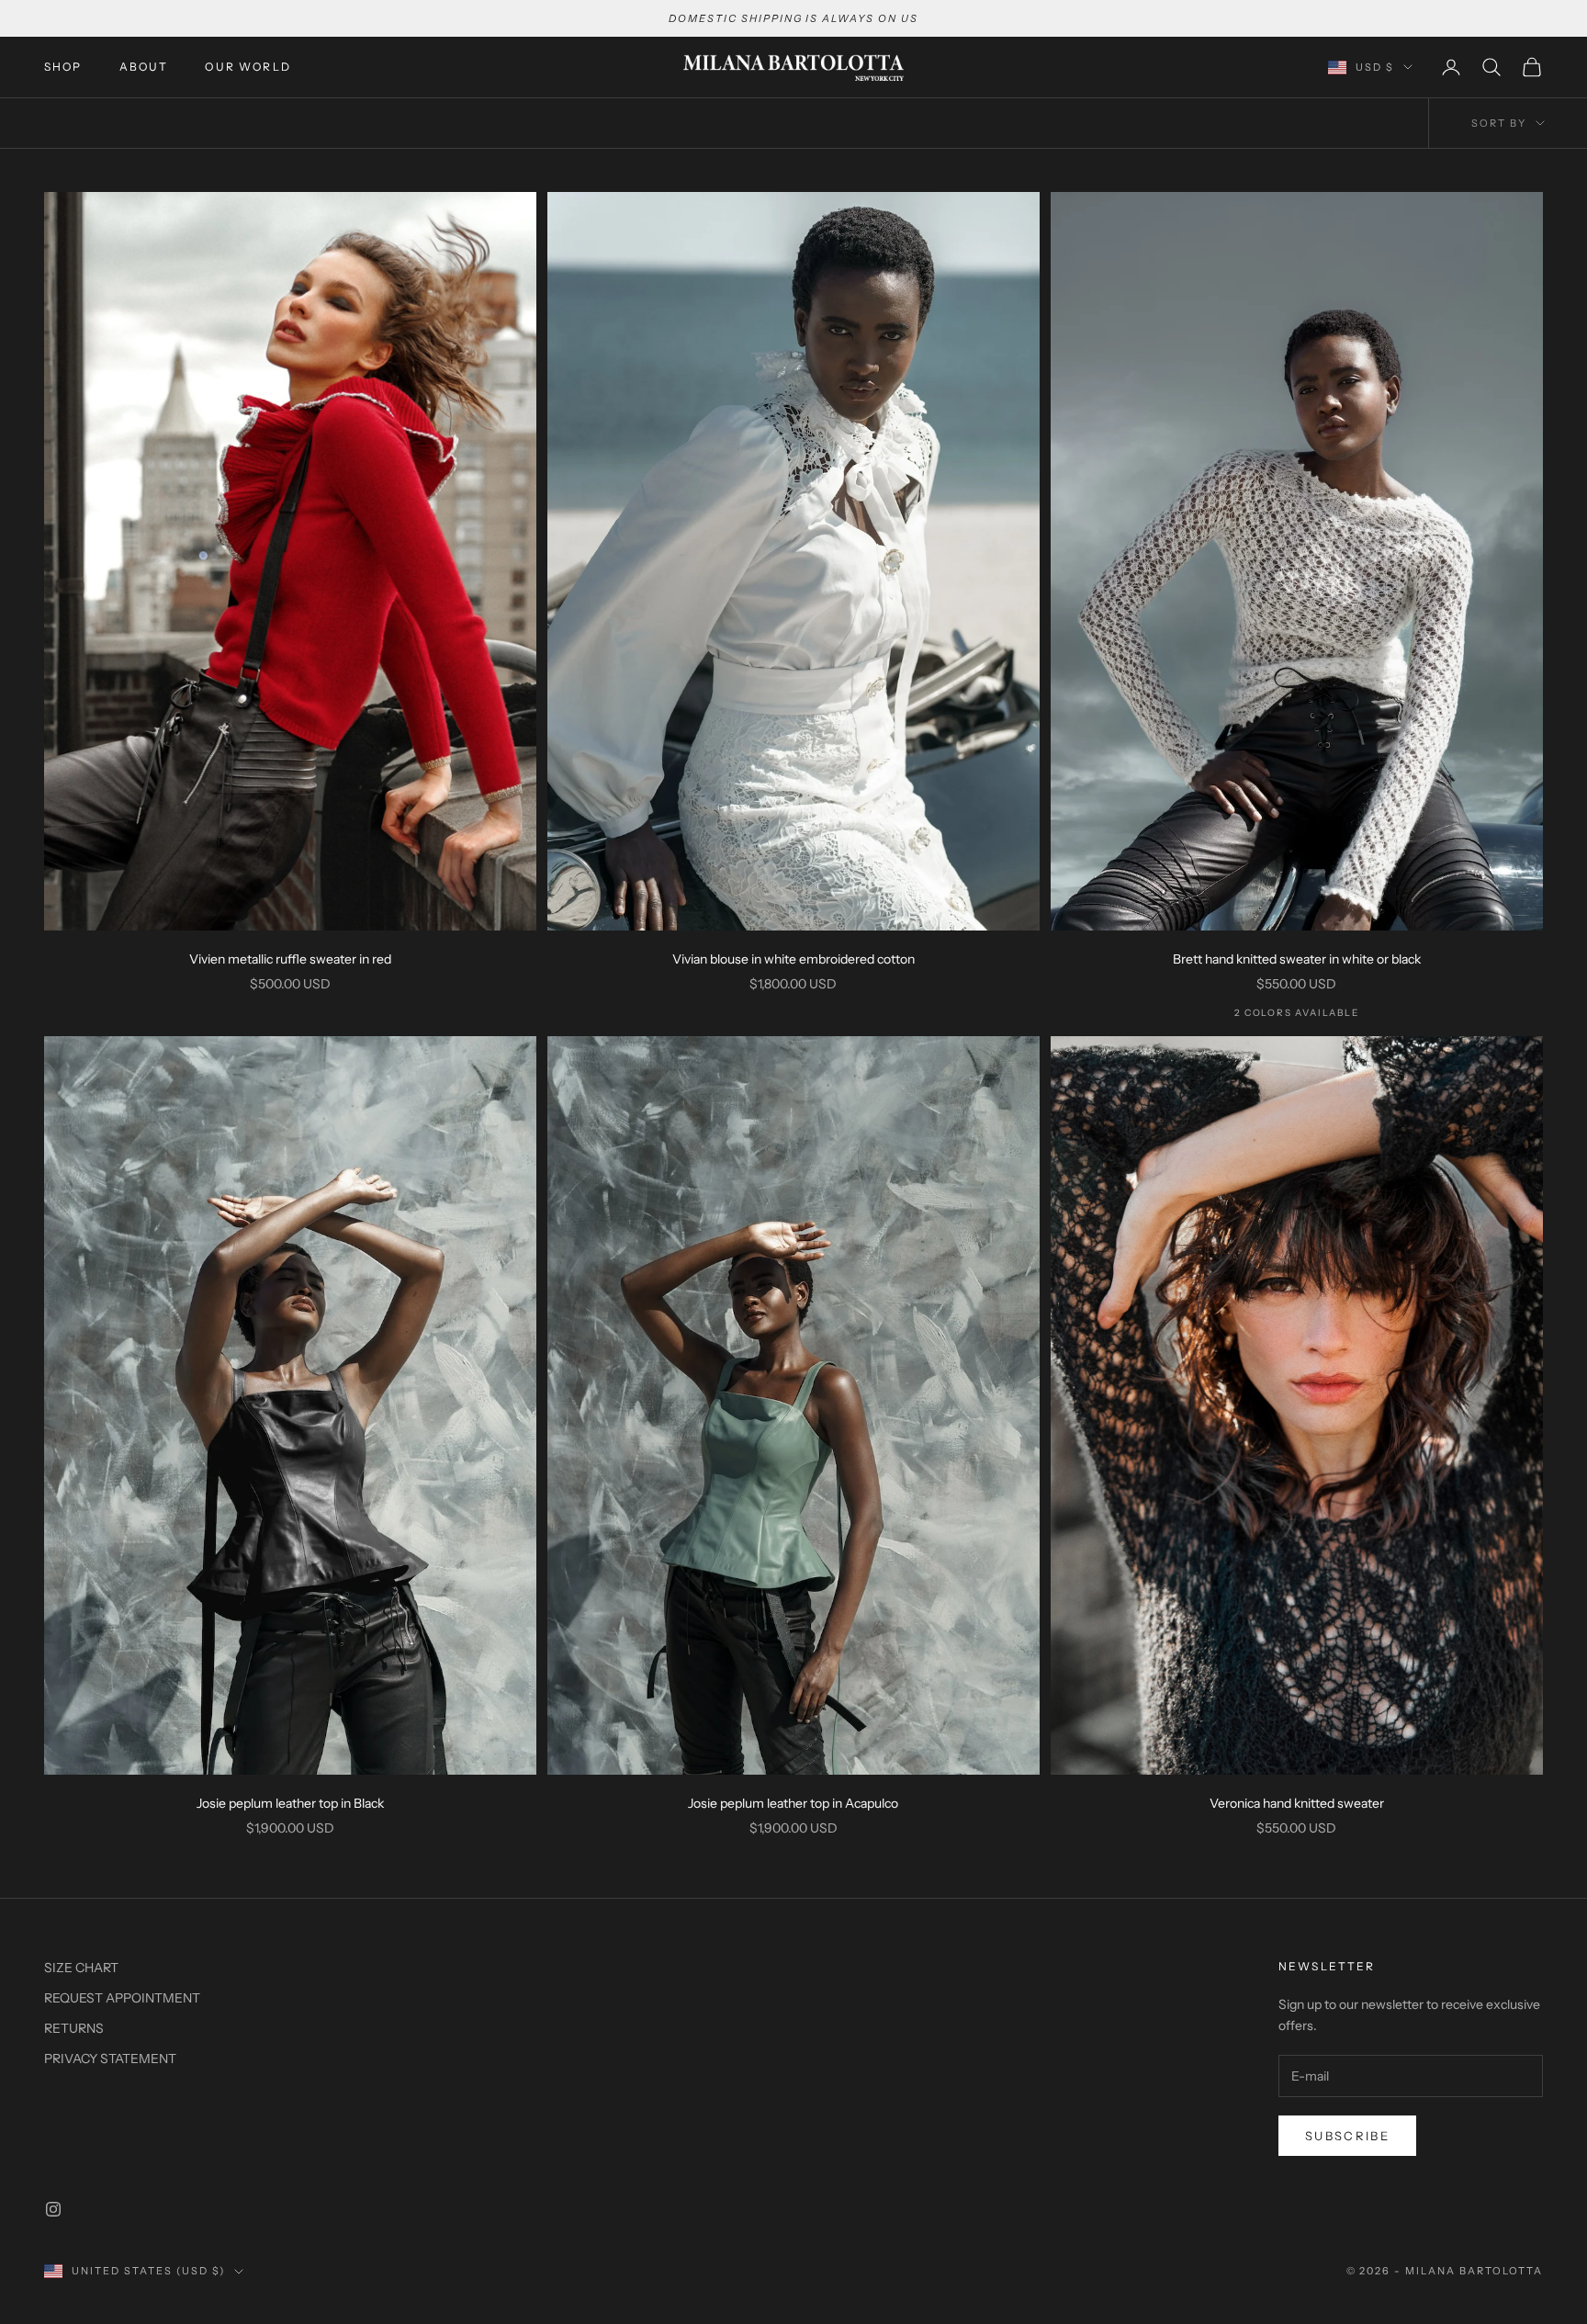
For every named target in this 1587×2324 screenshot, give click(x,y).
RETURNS (74, 2028)
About (144, 67)
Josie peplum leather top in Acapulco (793, 1803)
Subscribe (1347, 2136)
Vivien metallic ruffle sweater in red (290, 959)
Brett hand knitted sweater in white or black (1297, 959)
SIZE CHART (81, 1968)
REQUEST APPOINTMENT (122, 1998)
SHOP (63, 67)
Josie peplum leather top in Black (290, 1803)
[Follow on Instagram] (53, 2209)
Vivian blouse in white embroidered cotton (793, 959)
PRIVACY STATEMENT (110, 2059)
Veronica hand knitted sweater (1297, 1803)
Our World (248, 67)
